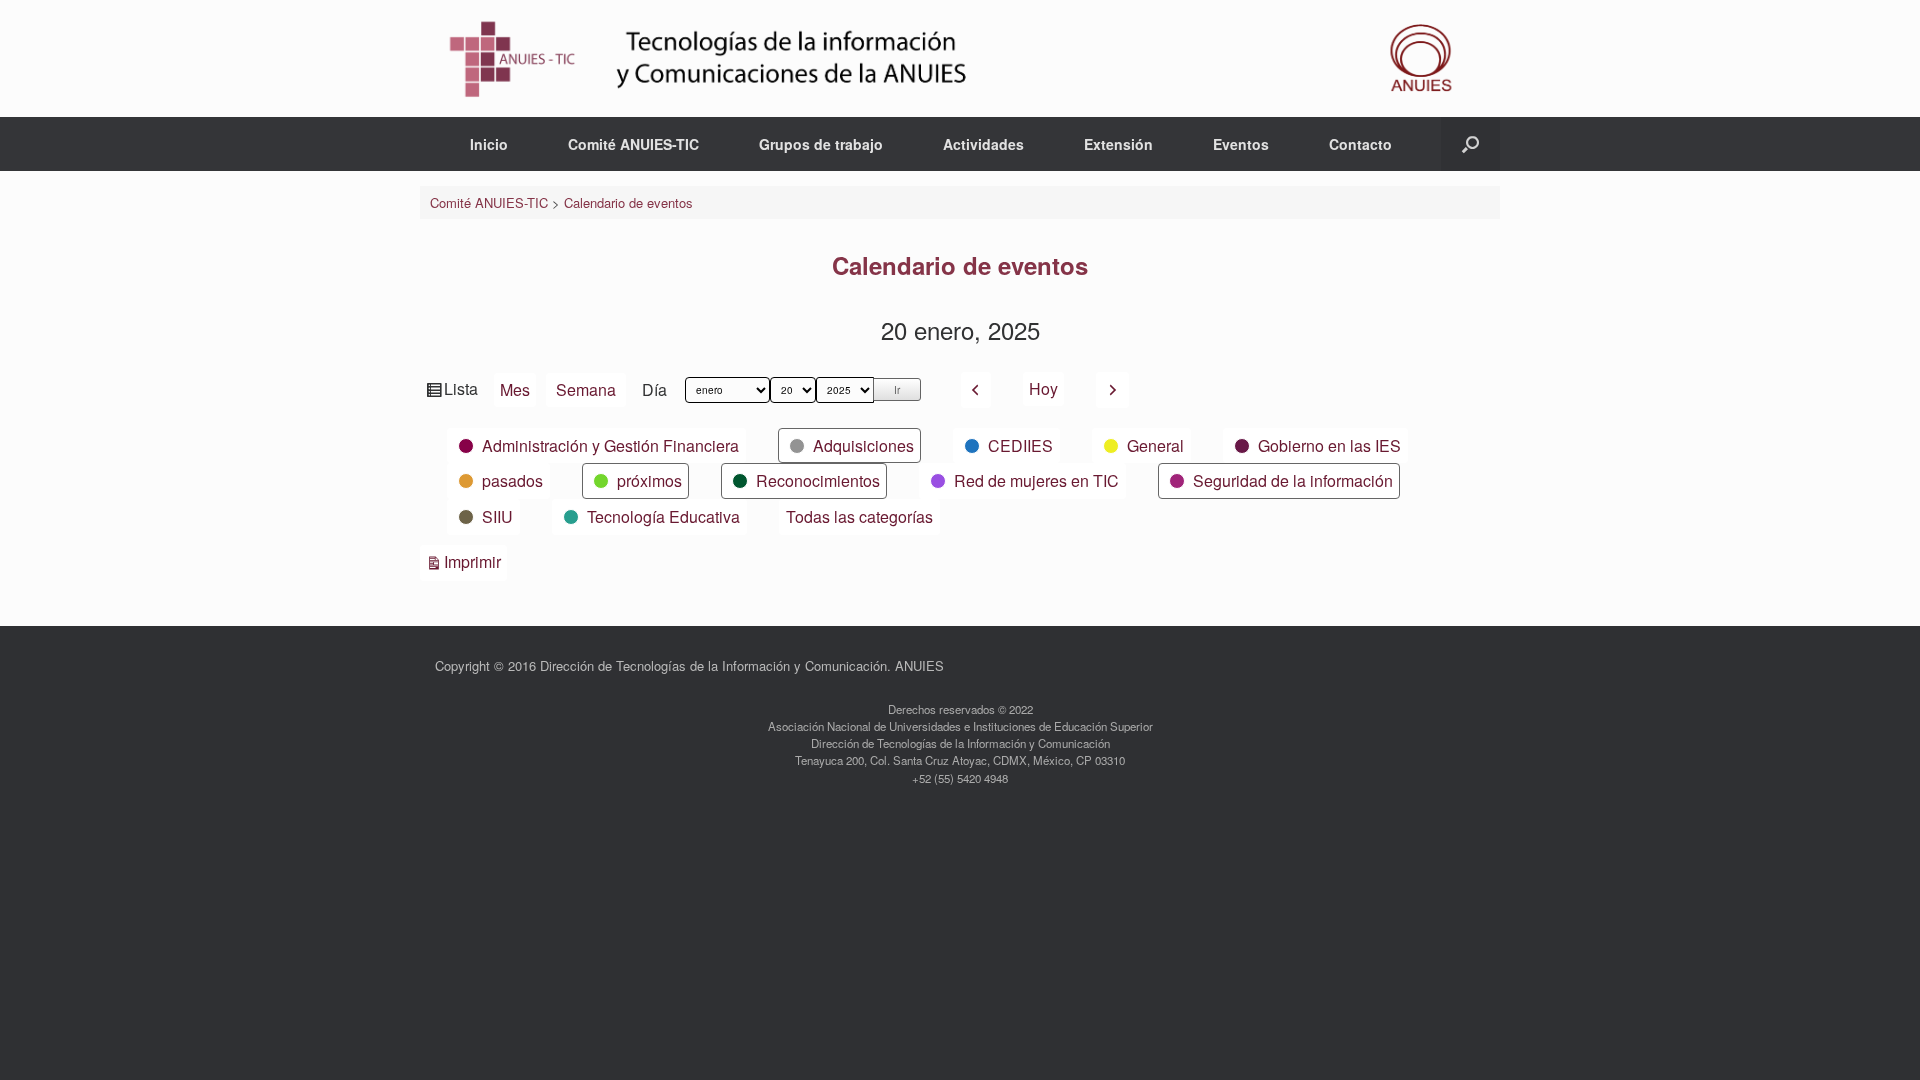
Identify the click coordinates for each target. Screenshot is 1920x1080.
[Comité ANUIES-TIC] (960, 58)
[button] (1470, 144)
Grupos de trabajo (821, 144)
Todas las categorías (859, 516)
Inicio (489, 144)
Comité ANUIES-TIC (633, 144)
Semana (586, 389)
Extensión (1118, 144)
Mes (515, 389)
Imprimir (475, 561)
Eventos (1241, 144)
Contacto (1360, 144)
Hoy (1043, 388)
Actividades (983, 144)
